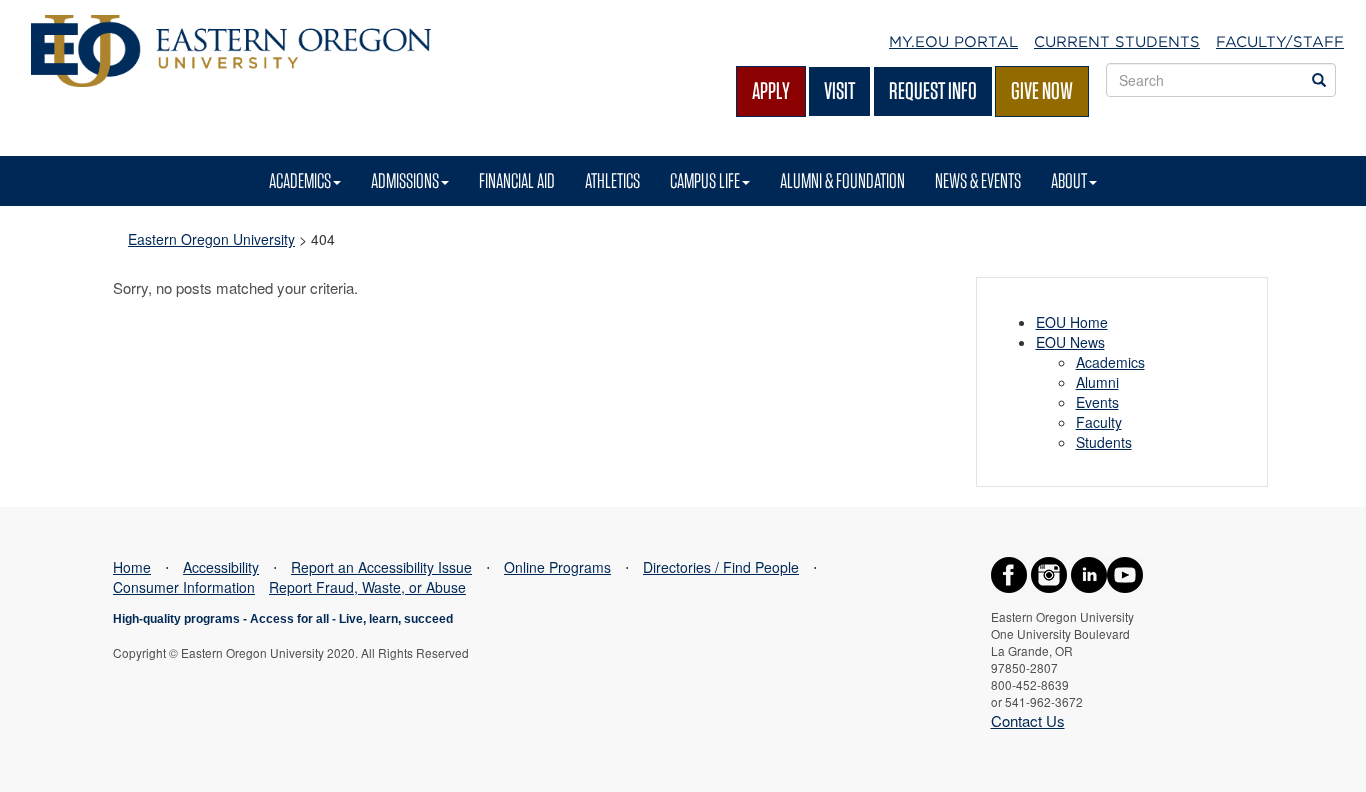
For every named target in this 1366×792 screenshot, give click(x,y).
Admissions (405, 180)
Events (1097, 402)
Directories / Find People (721, 567)
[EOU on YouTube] (1125, 573)
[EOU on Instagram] (1049, 573)
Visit (839, 90)
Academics (300, 180)
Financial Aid (517, 180)
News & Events (978, 180)
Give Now (1042, 90)
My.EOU (953, 42)
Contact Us (1028, 720)
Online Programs (557, 567)
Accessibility (221, 567)
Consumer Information (184, 587)
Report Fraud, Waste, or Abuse (367, 587)
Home (132, 567)
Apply (771, 90)
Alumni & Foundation (842, 180)
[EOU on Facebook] (1009, 573)
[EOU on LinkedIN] (1089, 573)
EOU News (1070, 342)
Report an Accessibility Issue (381, 567)
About (1069, 180)
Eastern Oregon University (211, 239)
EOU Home (1072, 322)
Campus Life (705, 180)
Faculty (1099, 422)
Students (1104, 442)
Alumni (1097, 382)
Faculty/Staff (1280, 42)
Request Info (933, 90)
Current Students (1117, 42)
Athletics (612, 180)
